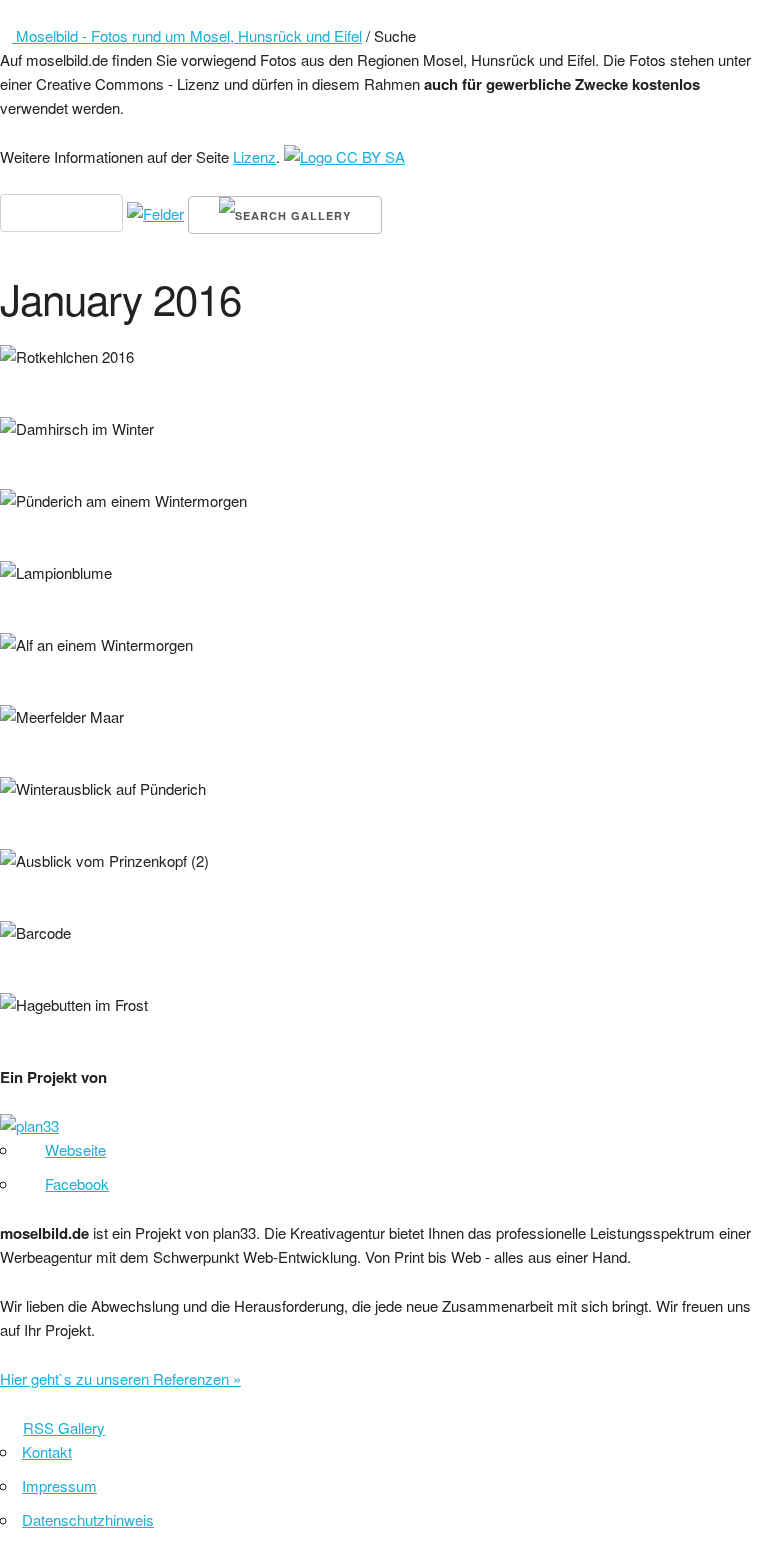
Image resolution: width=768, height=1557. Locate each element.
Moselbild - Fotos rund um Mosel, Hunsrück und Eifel (187, 35)
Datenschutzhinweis (88, 1519)
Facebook (77, 1183)
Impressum (59, 1485)
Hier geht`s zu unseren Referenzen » (120, 1378)
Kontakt (47, 1451)
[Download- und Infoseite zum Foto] (28, 380)
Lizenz (254, 156)
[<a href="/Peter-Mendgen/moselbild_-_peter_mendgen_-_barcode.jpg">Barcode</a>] (8, 956)
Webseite (75, 1149)
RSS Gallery (64, 1427)
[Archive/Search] (24, 11)
